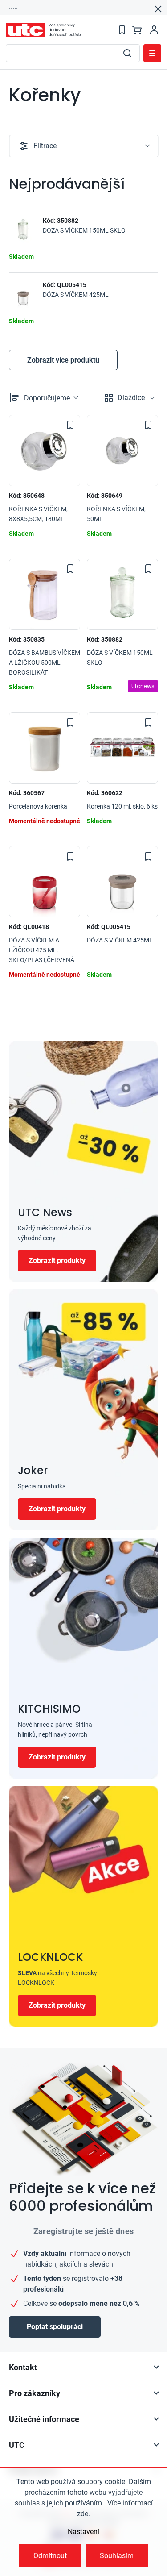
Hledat (127, 53)
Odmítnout (50, 2556)
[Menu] (152, 53)
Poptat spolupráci (55, 2327)
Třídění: (47, 398)
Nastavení (83, 2532)
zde (83, 2514)
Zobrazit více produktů (63, 360)
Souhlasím (117, 2556)
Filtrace (45, 146)
